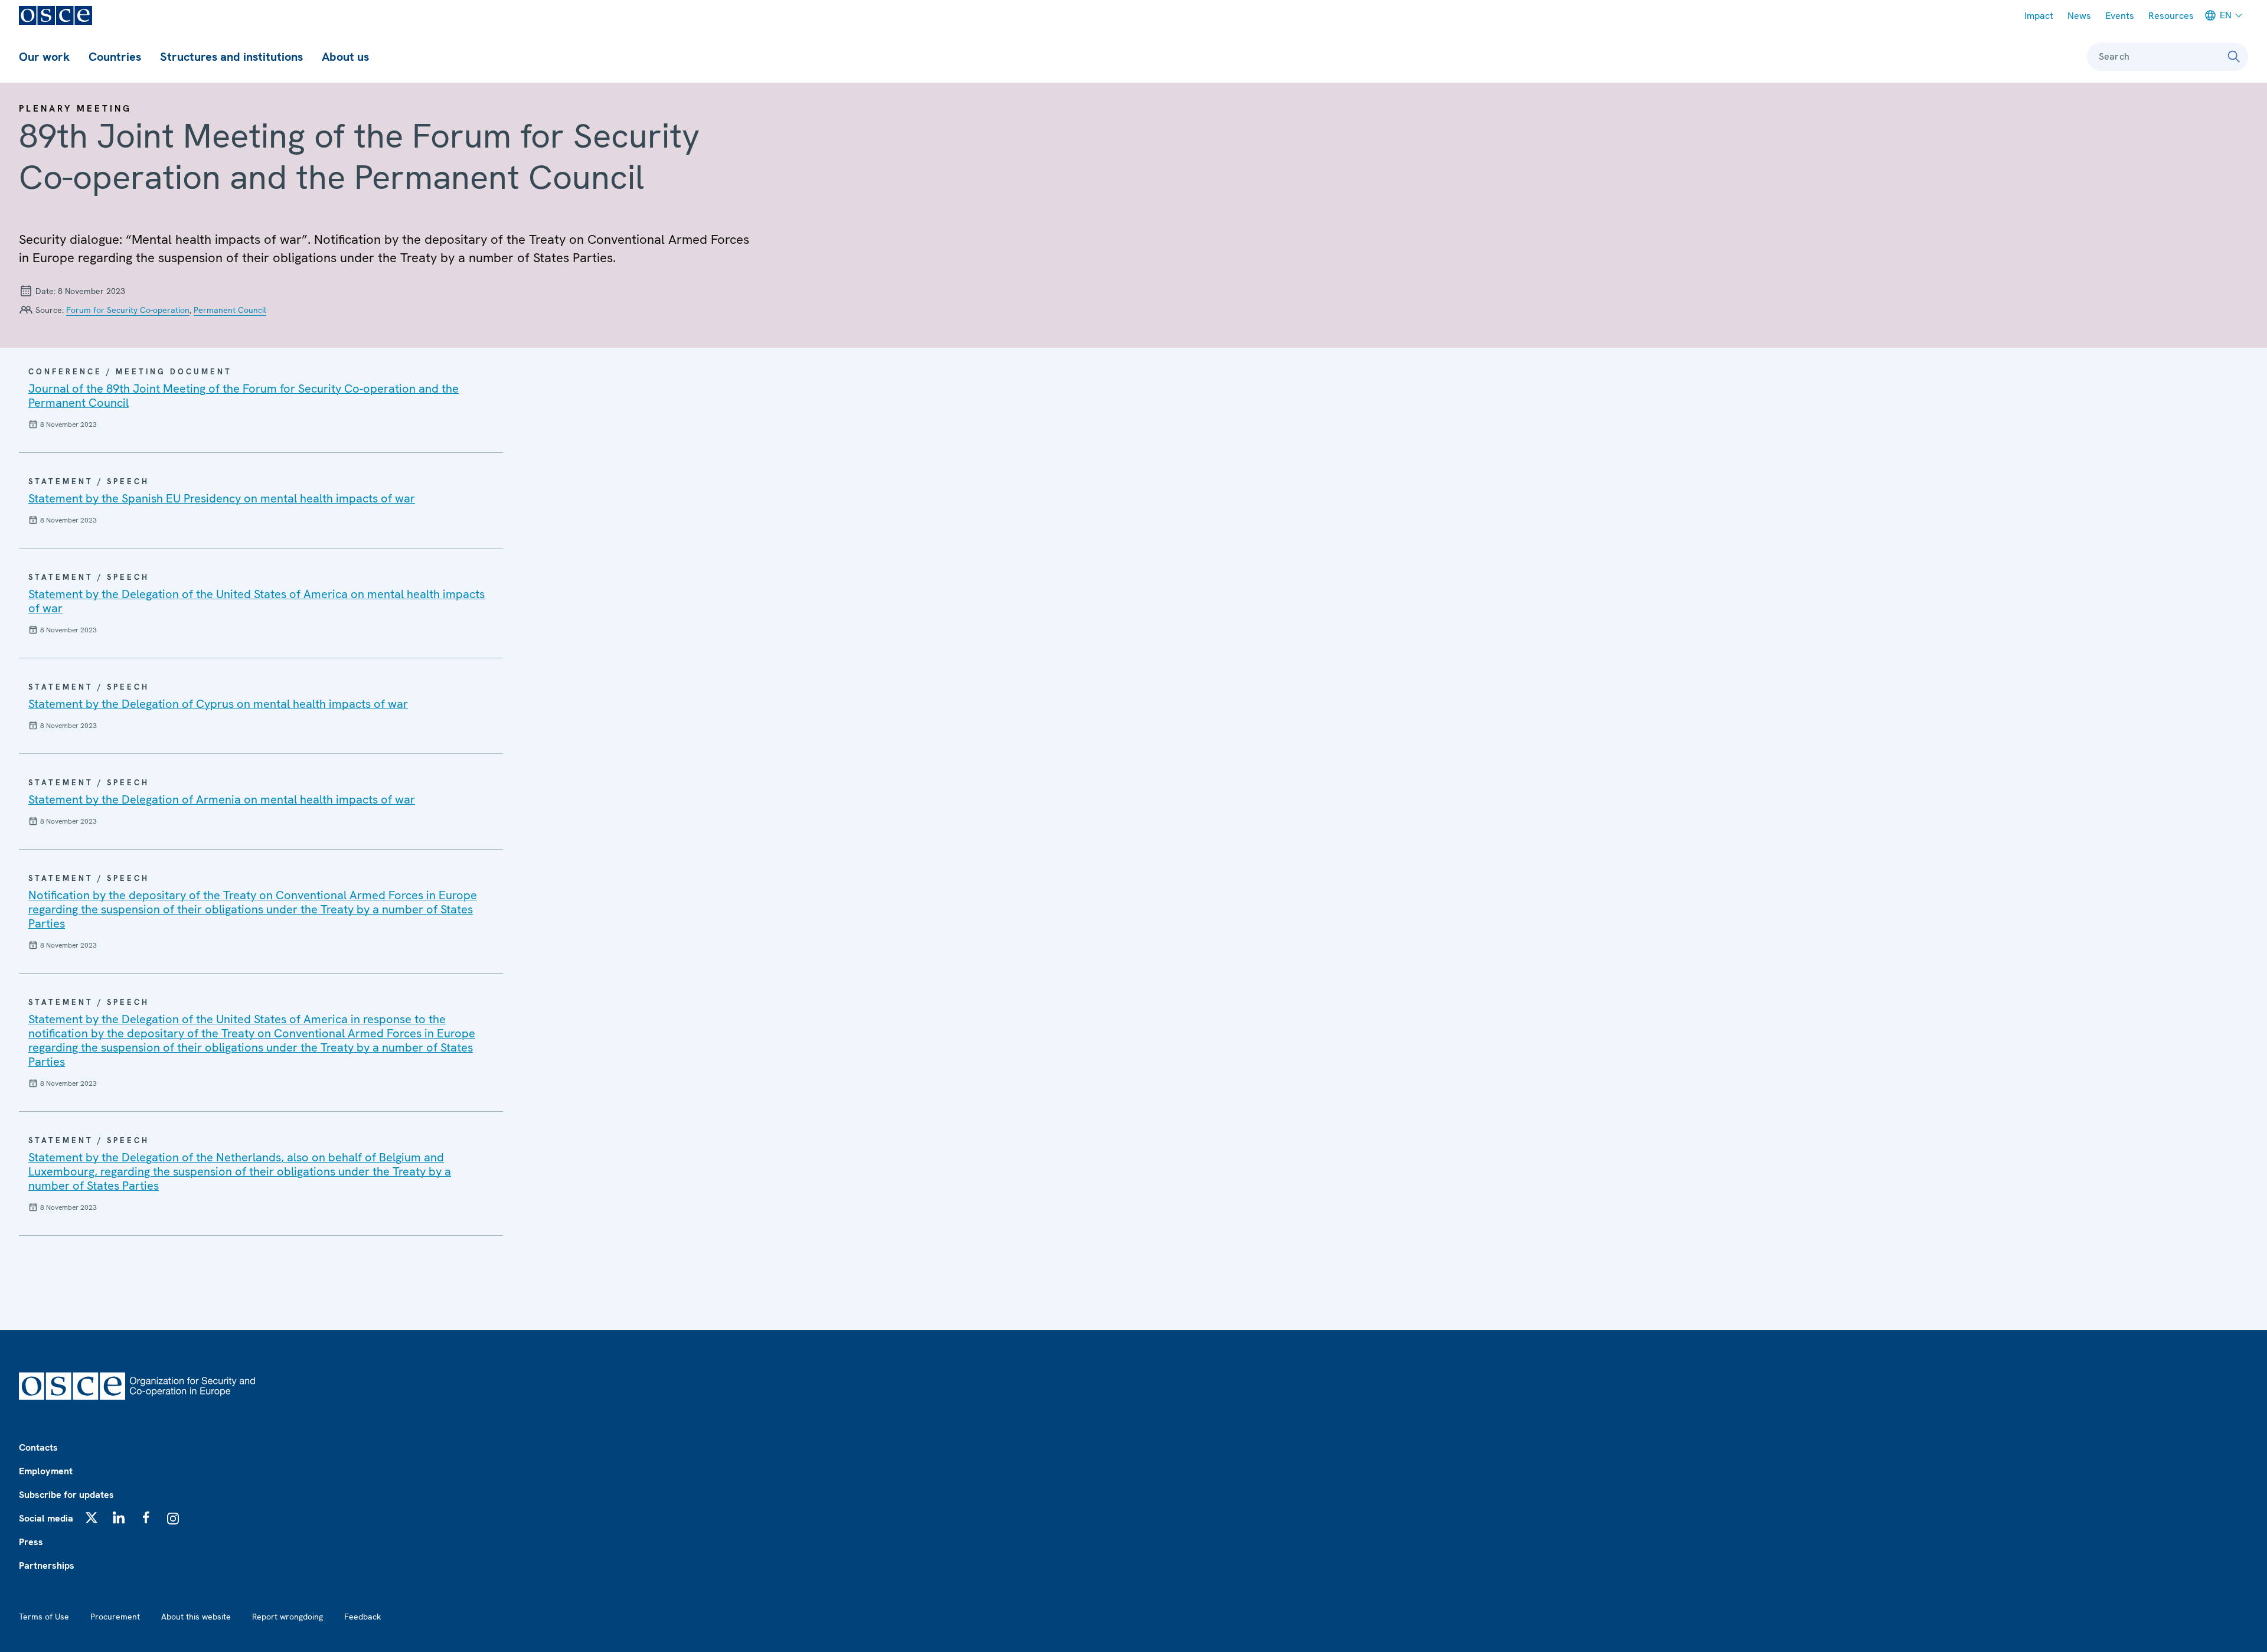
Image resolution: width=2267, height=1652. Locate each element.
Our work (44, 57)
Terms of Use (44, 1617)
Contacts (38, 1447)
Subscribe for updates (66, 1495)
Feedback (362, 1617)
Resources (2171, 16)
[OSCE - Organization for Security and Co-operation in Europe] (55, 15)
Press (31, 1542)
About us (345, 57)
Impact (2039, 16)
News (2079, 16)
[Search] (2234, 57)
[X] (92, 1517)
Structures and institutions (231, 57)
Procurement (115, 1617)
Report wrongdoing (288, 1617)
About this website (196, 1617)
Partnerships (47, 1566)
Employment (46, 1471)
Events (2120, 16)
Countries (115, 57)
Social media (46, 1518)
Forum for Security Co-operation (128, 310)
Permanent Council (230, 310)
